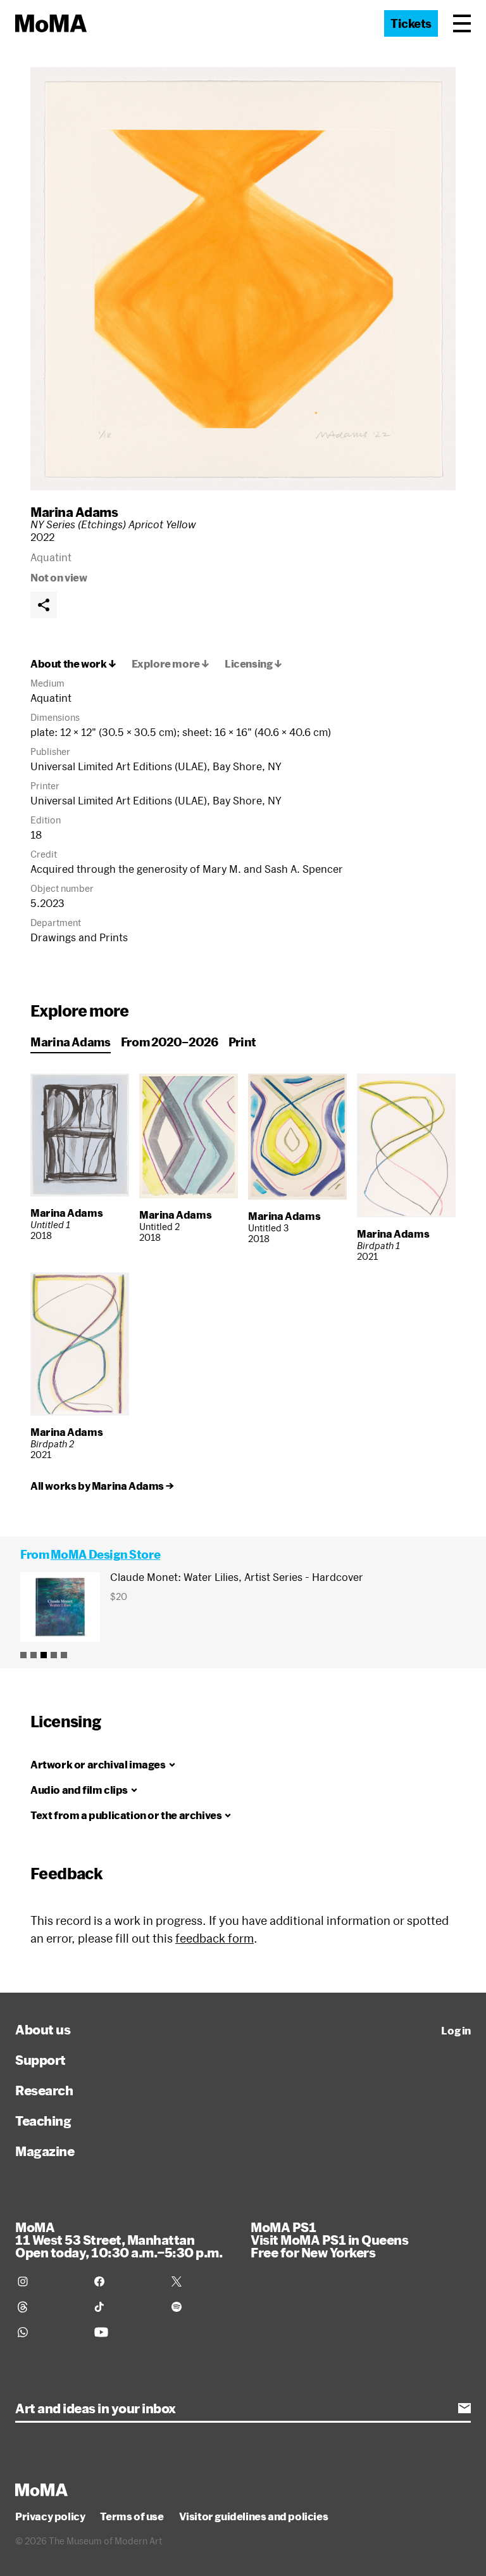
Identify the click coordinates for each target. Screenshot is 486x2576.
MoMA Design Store (105, 1554)
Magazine (45, 2151)
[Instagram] (48, 2281)
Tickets (411, 23)
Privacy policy (50, 2516)
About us (43, 2029)
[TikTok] (125, 2307)
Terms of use (132, 2516)
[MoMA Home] (51, 23)
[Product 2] (34, 1655)
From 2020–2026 (170, 1042)
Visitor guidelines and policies (254, 2516)
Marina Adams (74, 512)
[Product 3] (44, 1655)
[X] (202, 2281)
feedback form (215, 1938)
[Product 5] (64, 1655)
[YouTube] (125, 2332)
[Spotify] (202, 2307)
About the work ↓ (73, 664)
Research (44, 2090)
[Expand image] (243, 279)
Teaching (43, 2121)
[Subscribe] (464, 2408)
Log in (456, 2031)
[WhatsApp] (48, 2332)
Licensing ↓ (253, 664)
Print (242, 1042)
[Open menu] (462, 23)
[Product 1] (23, 1655)
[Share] (44, 605)
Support (40, 2060)
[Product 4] (54, 1655)
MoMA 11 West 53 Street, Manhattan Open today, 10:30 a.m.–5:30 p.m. (119, 2240)
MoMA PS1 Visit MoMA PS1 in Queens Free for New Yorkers (329, 2240)
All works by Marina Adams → (102, 1486)
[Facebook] (125, 2281)
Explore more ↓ (171, 664)
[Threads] (48, 2307)
